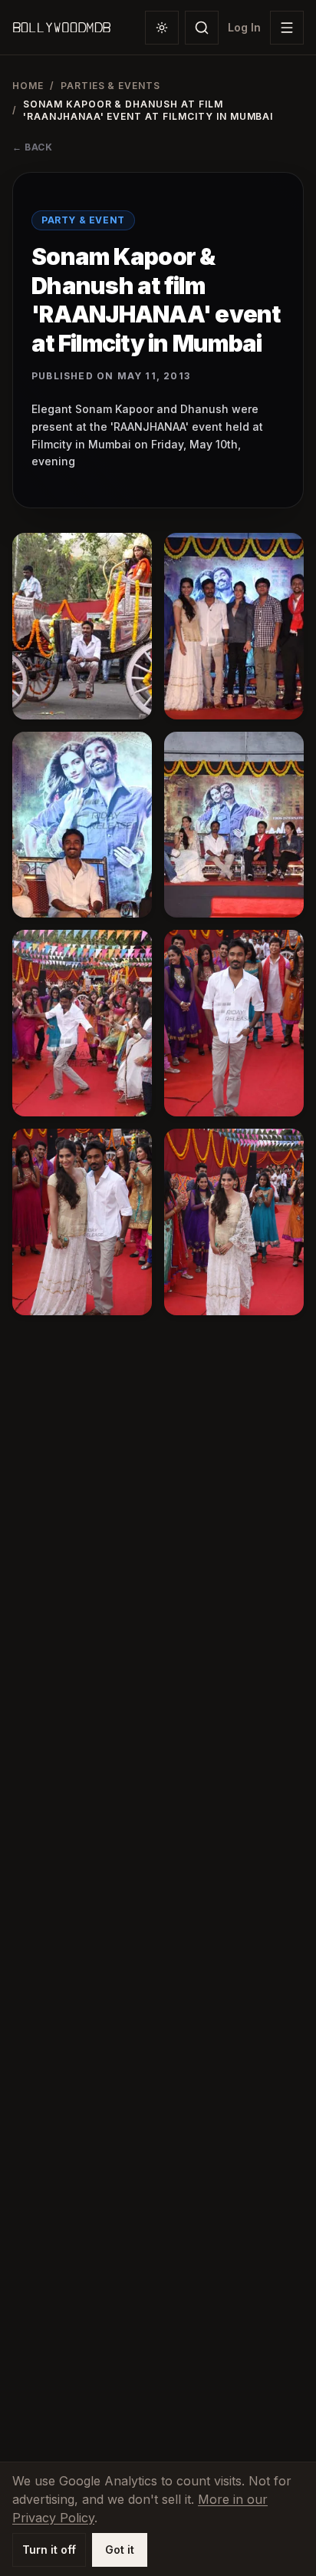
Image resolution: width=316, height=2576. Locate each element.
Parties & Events (110, 86)
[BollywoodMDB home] (61, 28)
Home (28, 86)
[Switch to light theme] (162, 28)
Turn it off (49, 2550)
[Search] (202, 28)
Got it (120, 2550)
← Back (33, 147)
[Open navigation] (287, 28)
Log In (244, 27)
